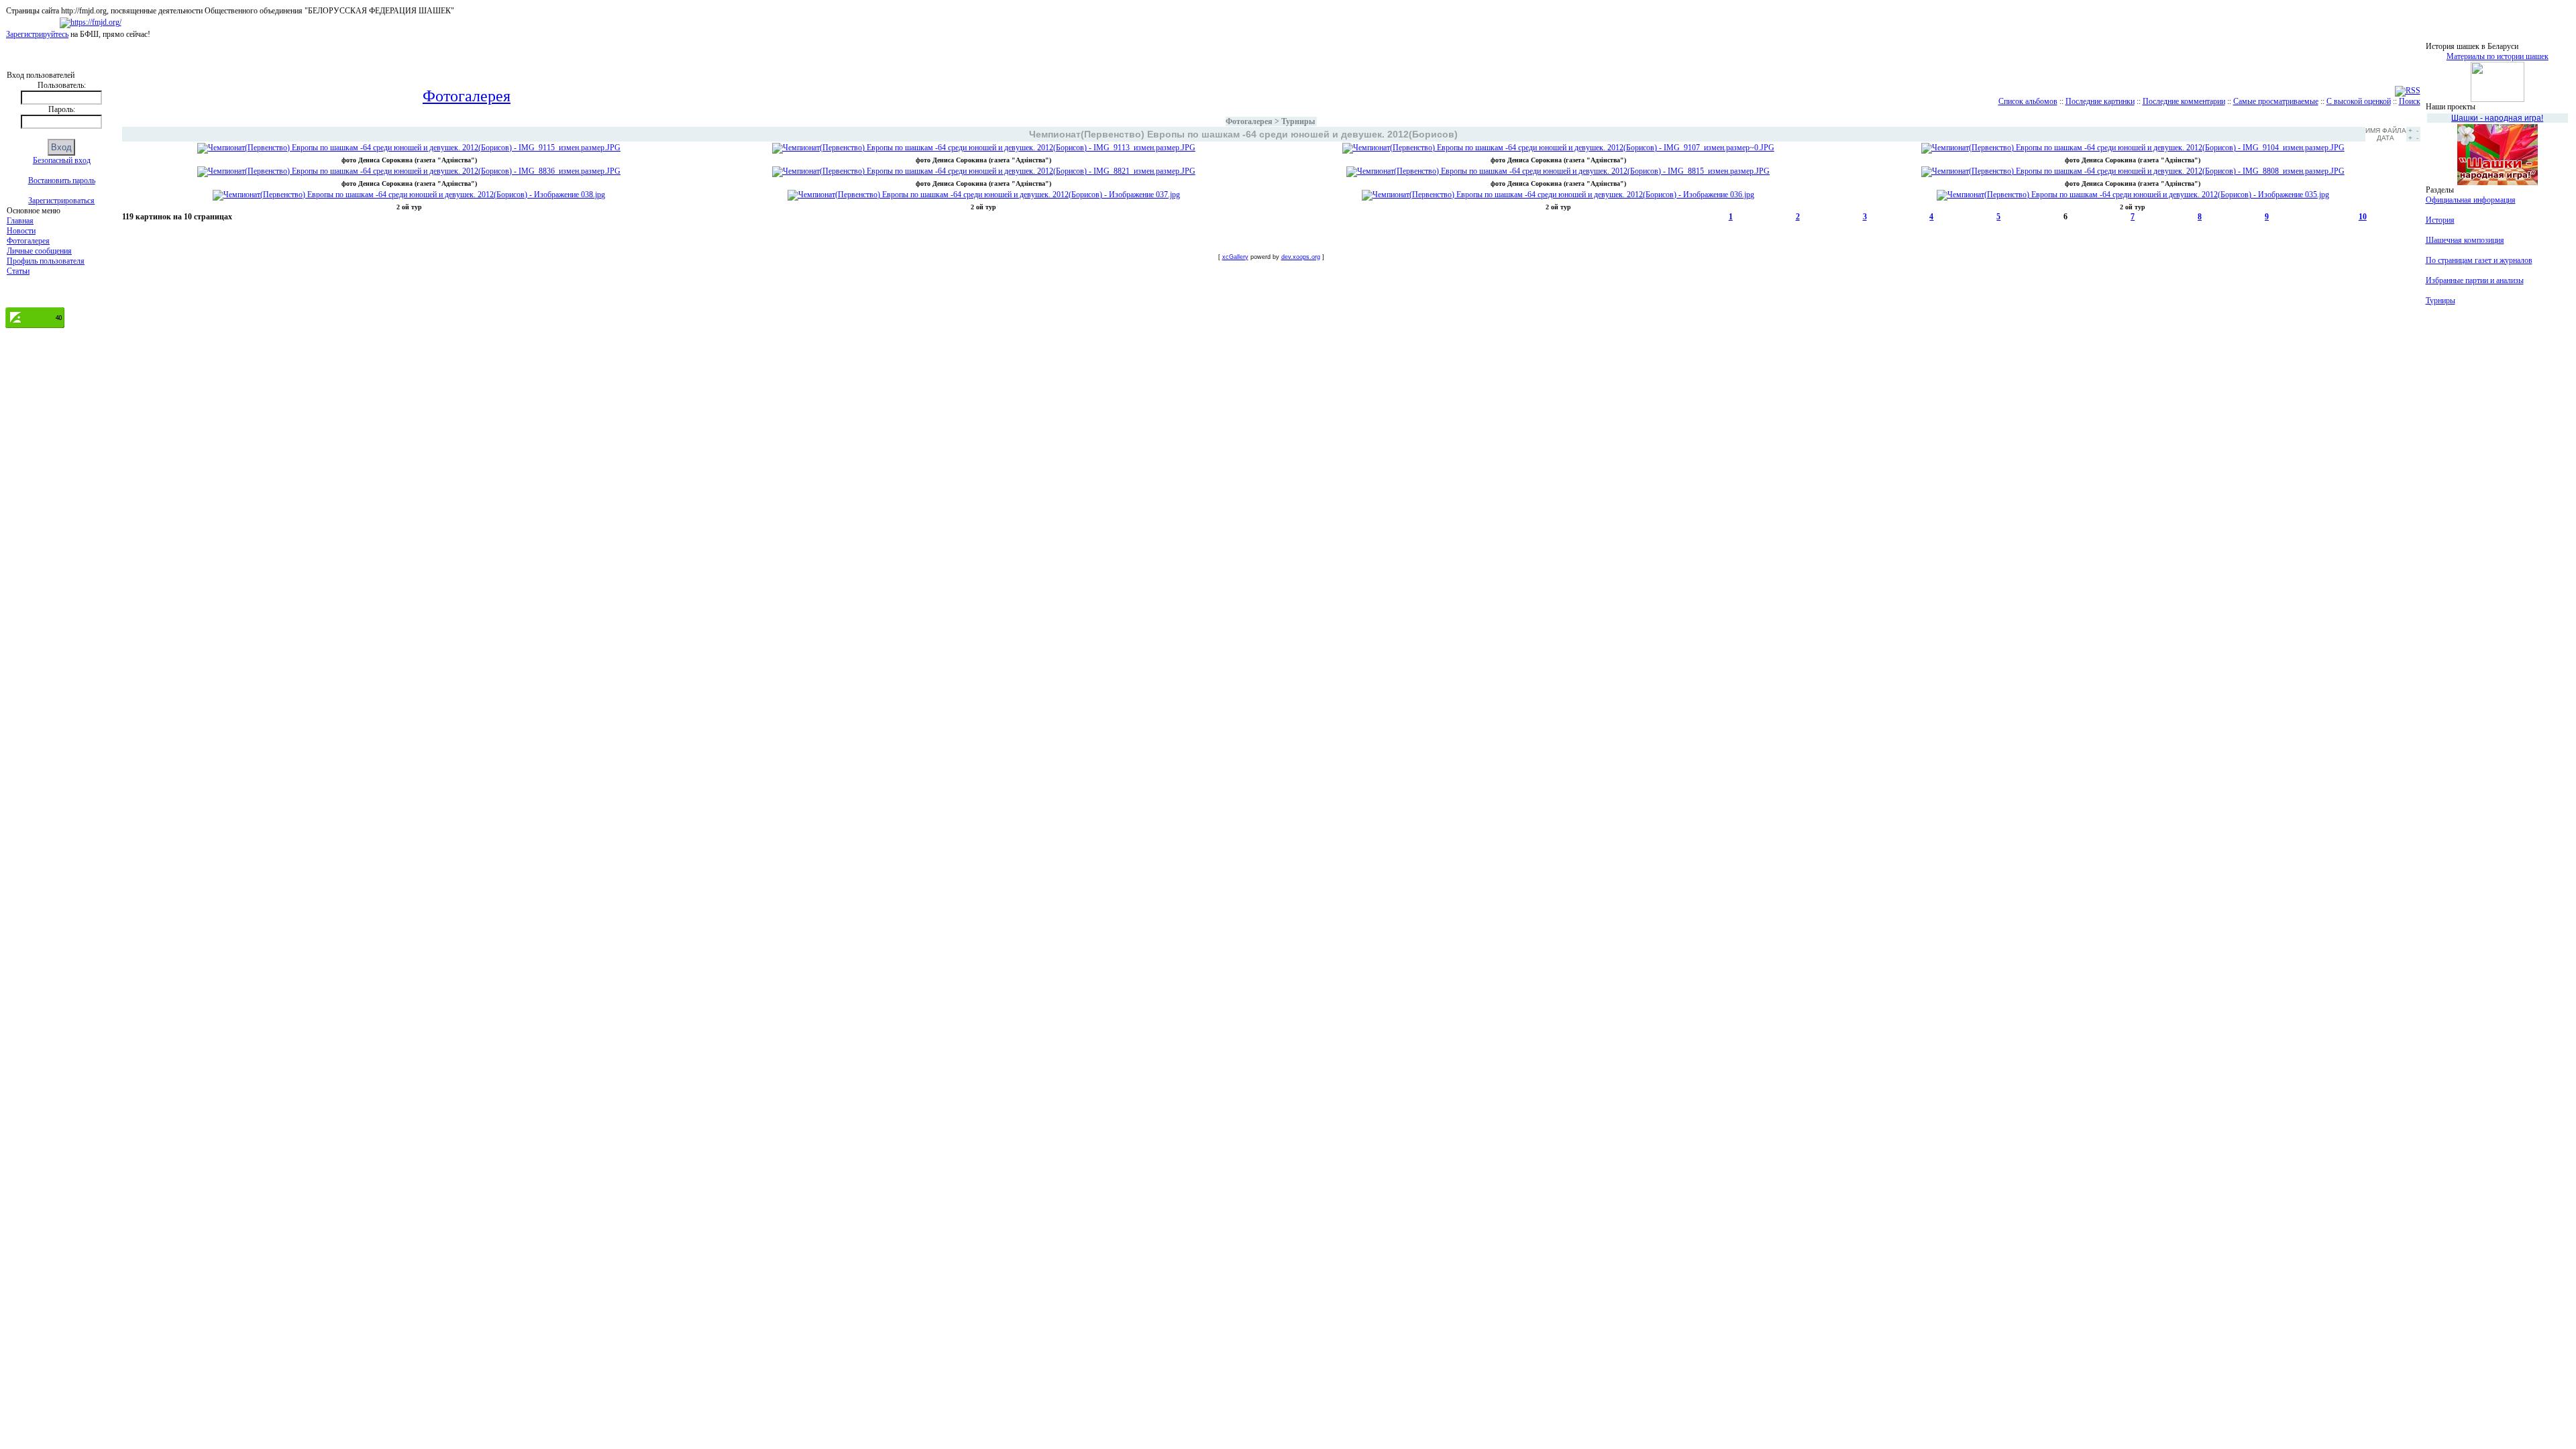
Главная (20, 221)
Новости (21, 231)
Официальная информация (2471, 200)
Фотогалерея (28, 241)
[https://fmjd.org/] (91, 22)
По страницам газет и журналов (2479, 260)
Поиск (2410, 101)
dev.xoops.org (1301, 257)
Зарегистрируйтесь (37, 34)
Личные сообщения (39, 251)
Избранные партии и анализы (2475, 280)
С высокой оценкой (2359, 101)
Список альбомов (2028, 101)
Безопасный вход (62, 160)
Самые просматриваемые (2276, 101)
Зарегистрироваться (61, 201)
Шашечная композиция (2465, 240)
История (2440, 220)
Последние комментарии (2184, 101)
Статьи (18, 271)
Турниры (1298, 121)
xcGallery (1235, 257)
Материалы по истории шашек (2498, 56)
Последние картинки (2100, 101)
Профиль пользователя (46, 261)
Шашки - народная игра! (2497, 118)
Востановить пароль (62, 180)
